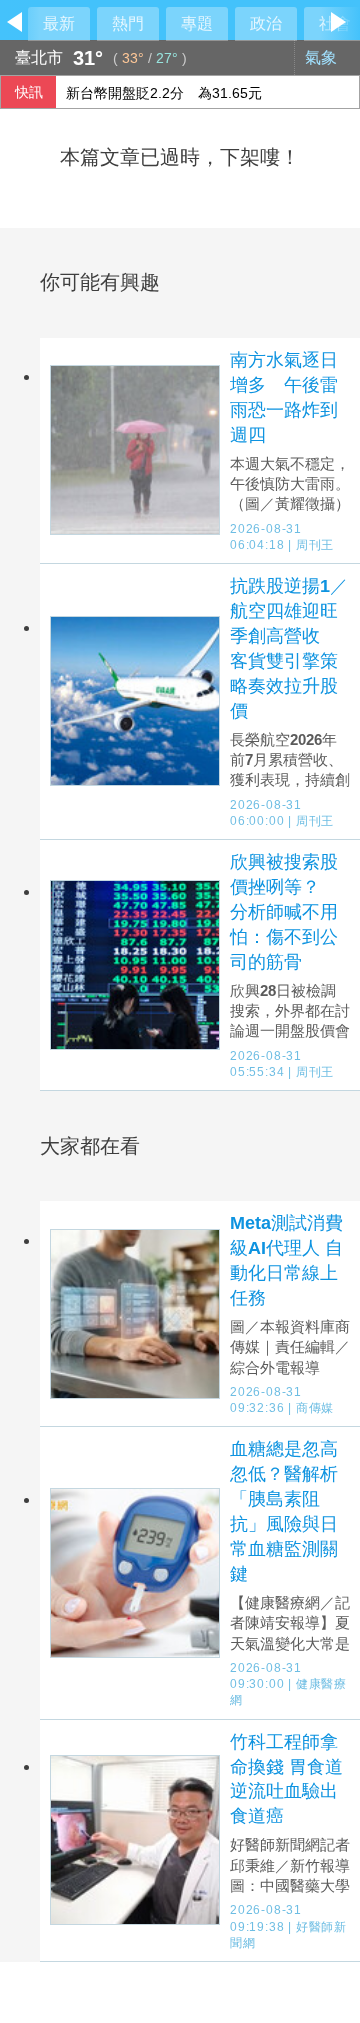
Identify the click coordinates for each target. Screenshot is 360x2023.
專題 (197, 23)
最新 (59, 23)
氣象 (323, 57)
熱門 (128, 23)
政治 (266, 23)
